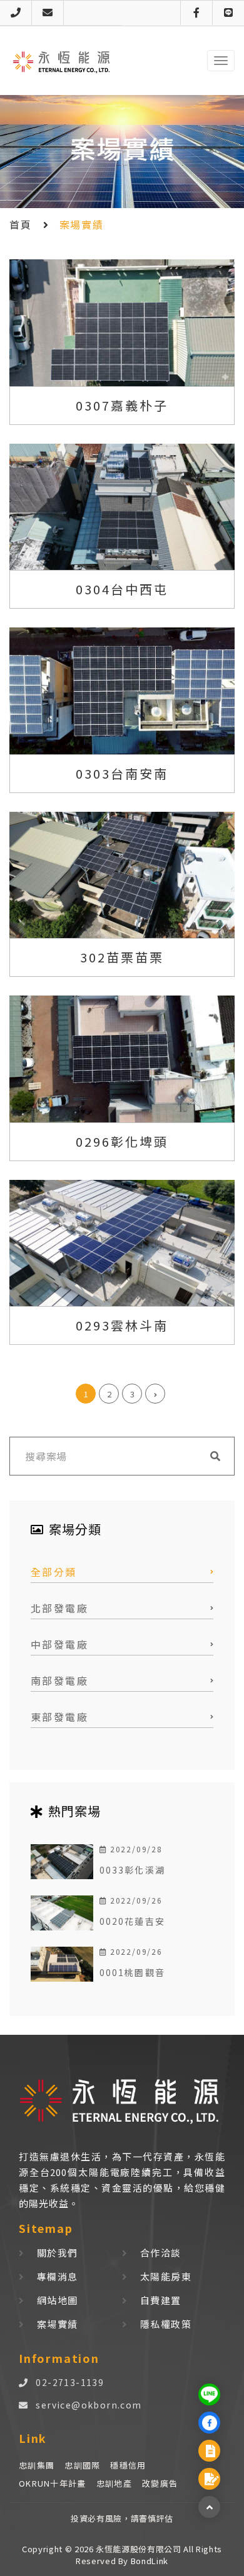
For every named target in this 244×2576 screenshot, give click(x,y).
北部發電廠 (59, 1608)
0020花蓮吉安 (132, 1921)
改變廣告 (160, 2483)
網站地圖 (58, 2300)
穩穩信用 (128, 2465)
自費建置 (161, 2300)
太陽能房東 (166, 2276)
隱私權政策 (166, 2324)
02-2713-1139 (70, 2382)
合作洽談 (161, 2253)
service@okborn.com (89, 2405)
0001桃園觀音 (132, 1972)
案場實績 (58, 2324)
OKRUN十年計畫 (53, 2483)
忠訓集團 (37, 2465)
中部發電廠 (59, 1644)
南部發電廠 (59, 1680)
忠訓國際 (82, 2465)
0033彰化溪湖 (132, 1870)
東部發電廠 (59, 1717)
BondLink (148, 2561)
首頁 (20, 224)
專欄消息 (58, 2276)
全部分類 (54, 1572)
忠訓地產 (114, 2483)
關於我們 (58, 2253)
